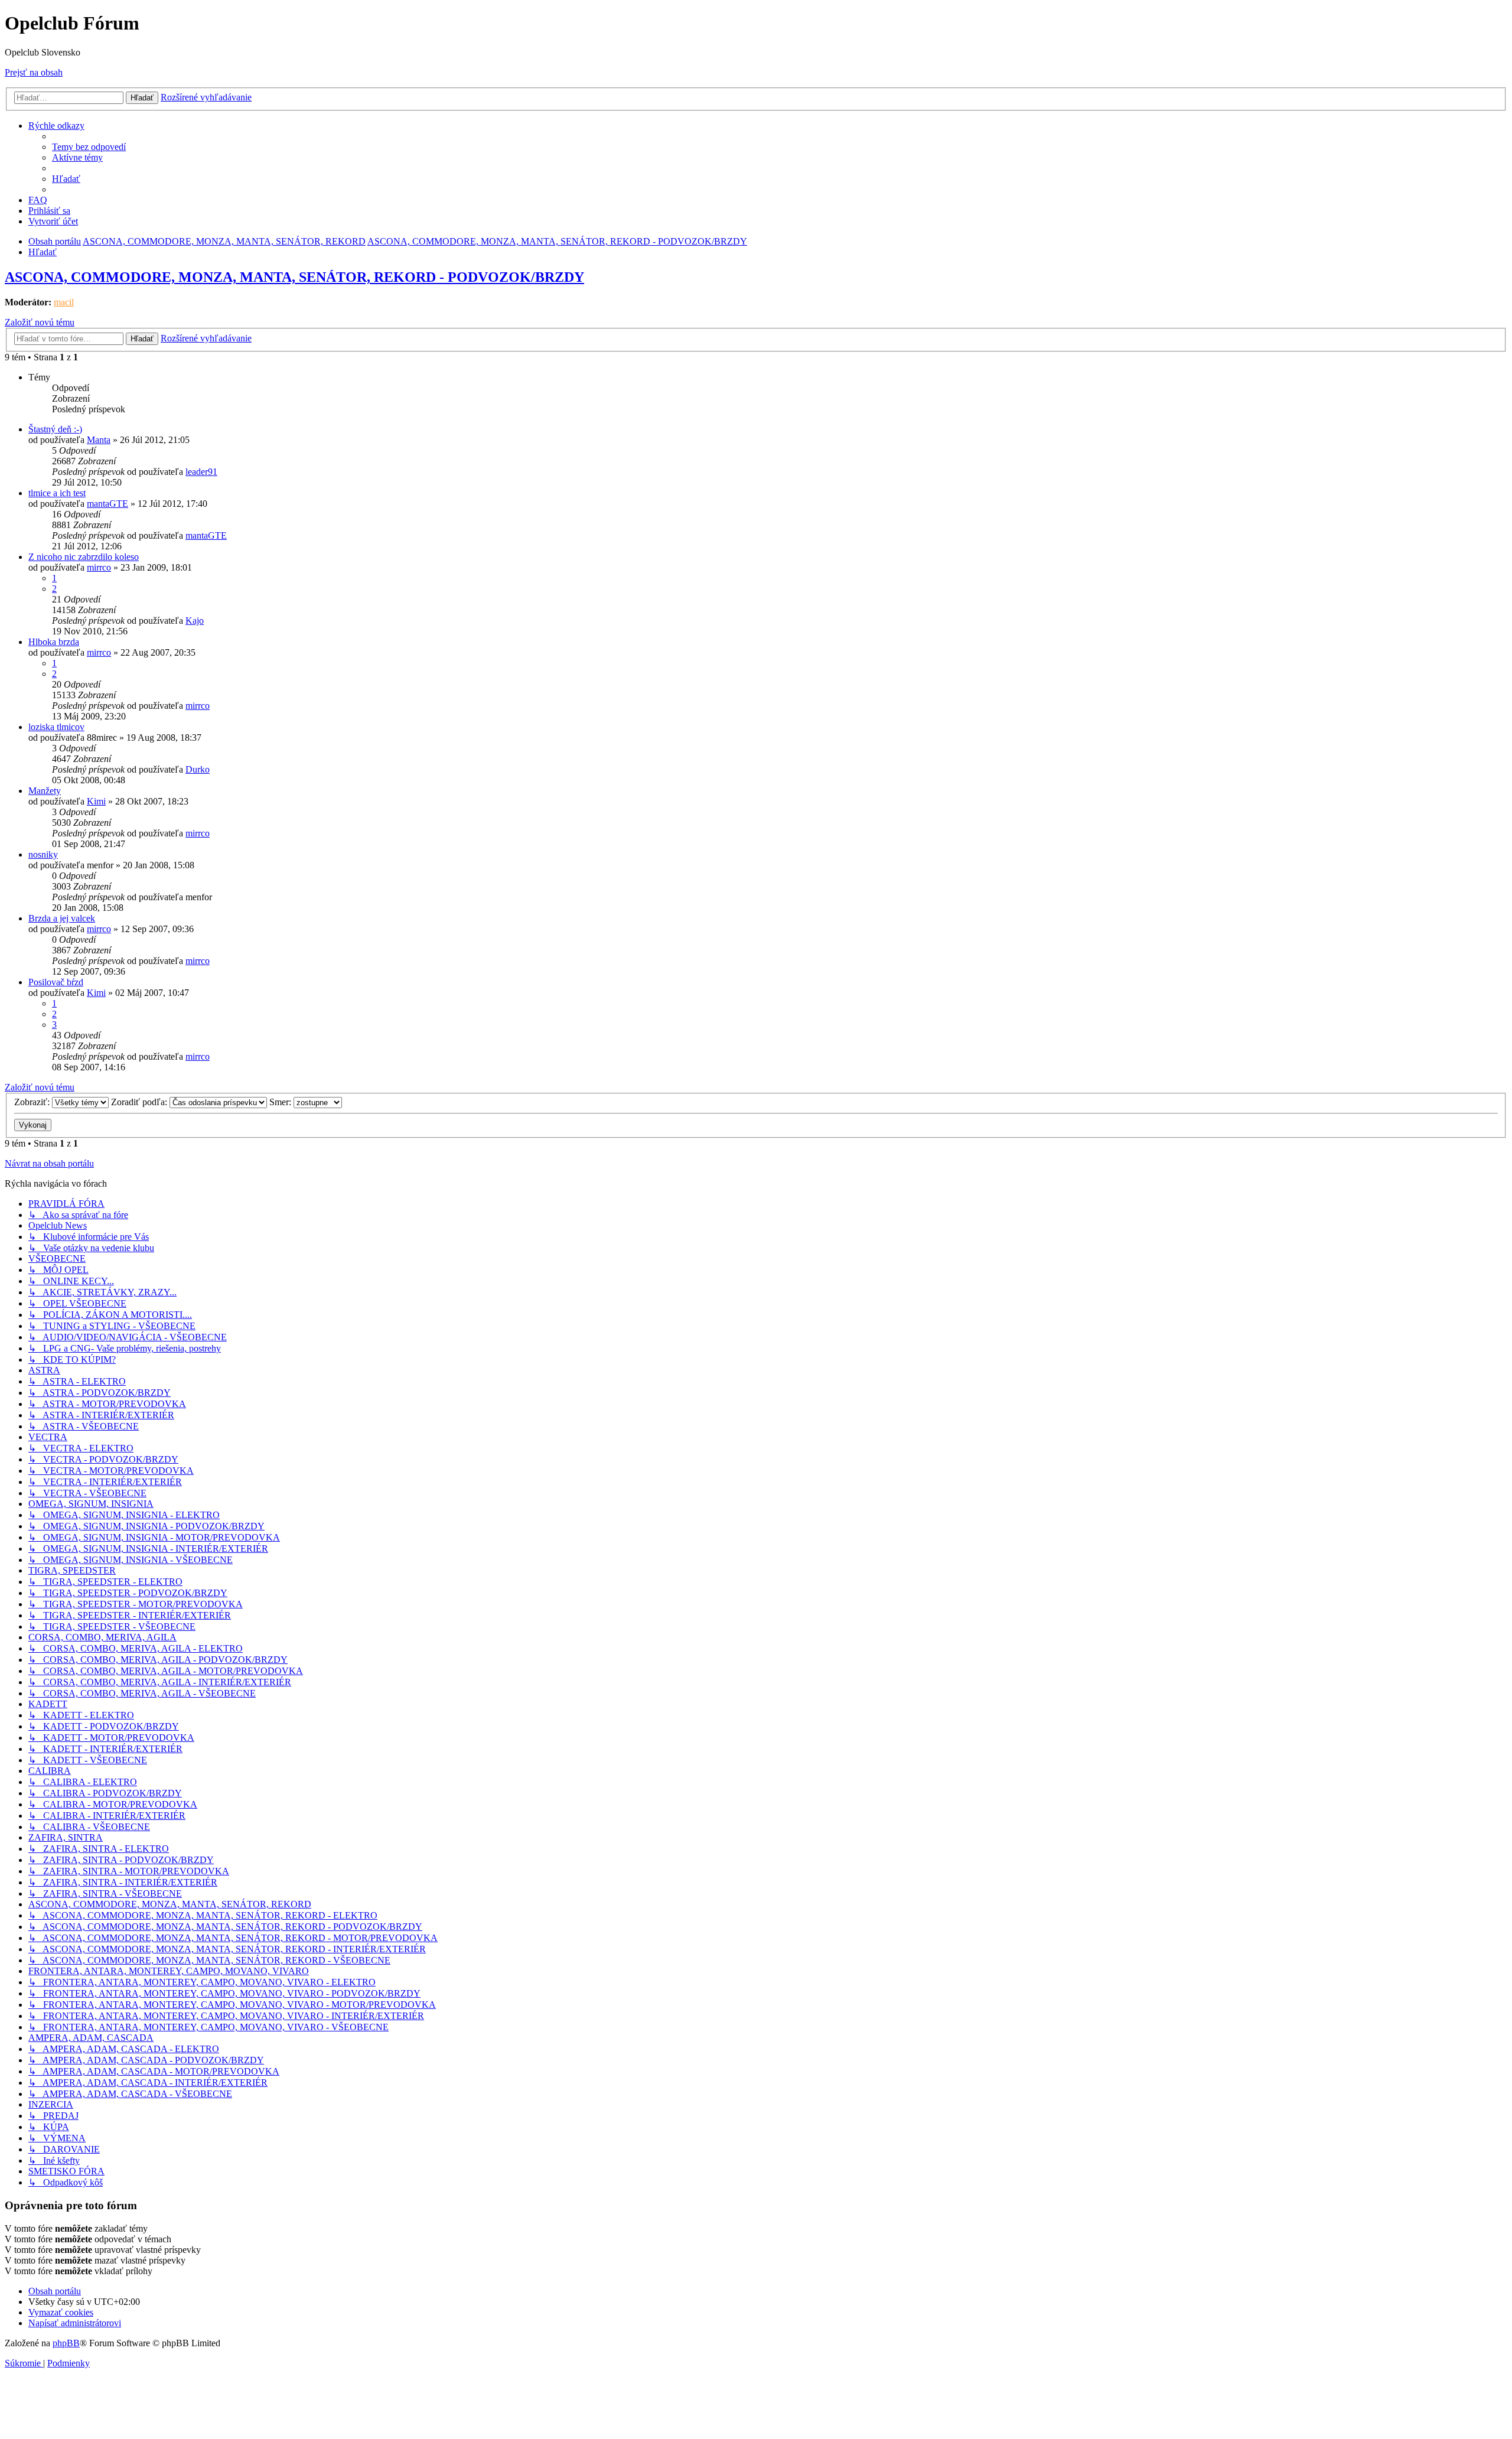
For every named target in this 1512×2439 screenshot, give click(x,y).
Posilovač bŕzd (56, 982)
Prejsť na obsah (34, 72)
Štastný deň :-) (55, 429)
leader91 (201, 472)
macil (64, 302)
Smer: (281, 1102)
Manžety (45, 791)
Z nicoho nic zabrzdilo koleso (84, 557)
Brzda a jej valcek (62, 918)
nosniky (43, 854)
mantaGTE (107, 504)
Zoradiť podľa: (140, 1102)
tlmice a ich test (57, 493)
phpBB (66, 2343)
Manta (99, 440)
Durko (198, 769)
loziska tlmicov (56, 727)
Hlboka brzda (54, 642)
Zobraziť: (33, 1102)
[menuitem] (89, 147)
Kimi (96, 801)
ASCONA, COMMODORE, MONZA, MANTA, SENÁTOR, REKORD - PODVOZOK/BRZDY (294, 277)
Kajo (195, 621)
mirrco (99, 567)
